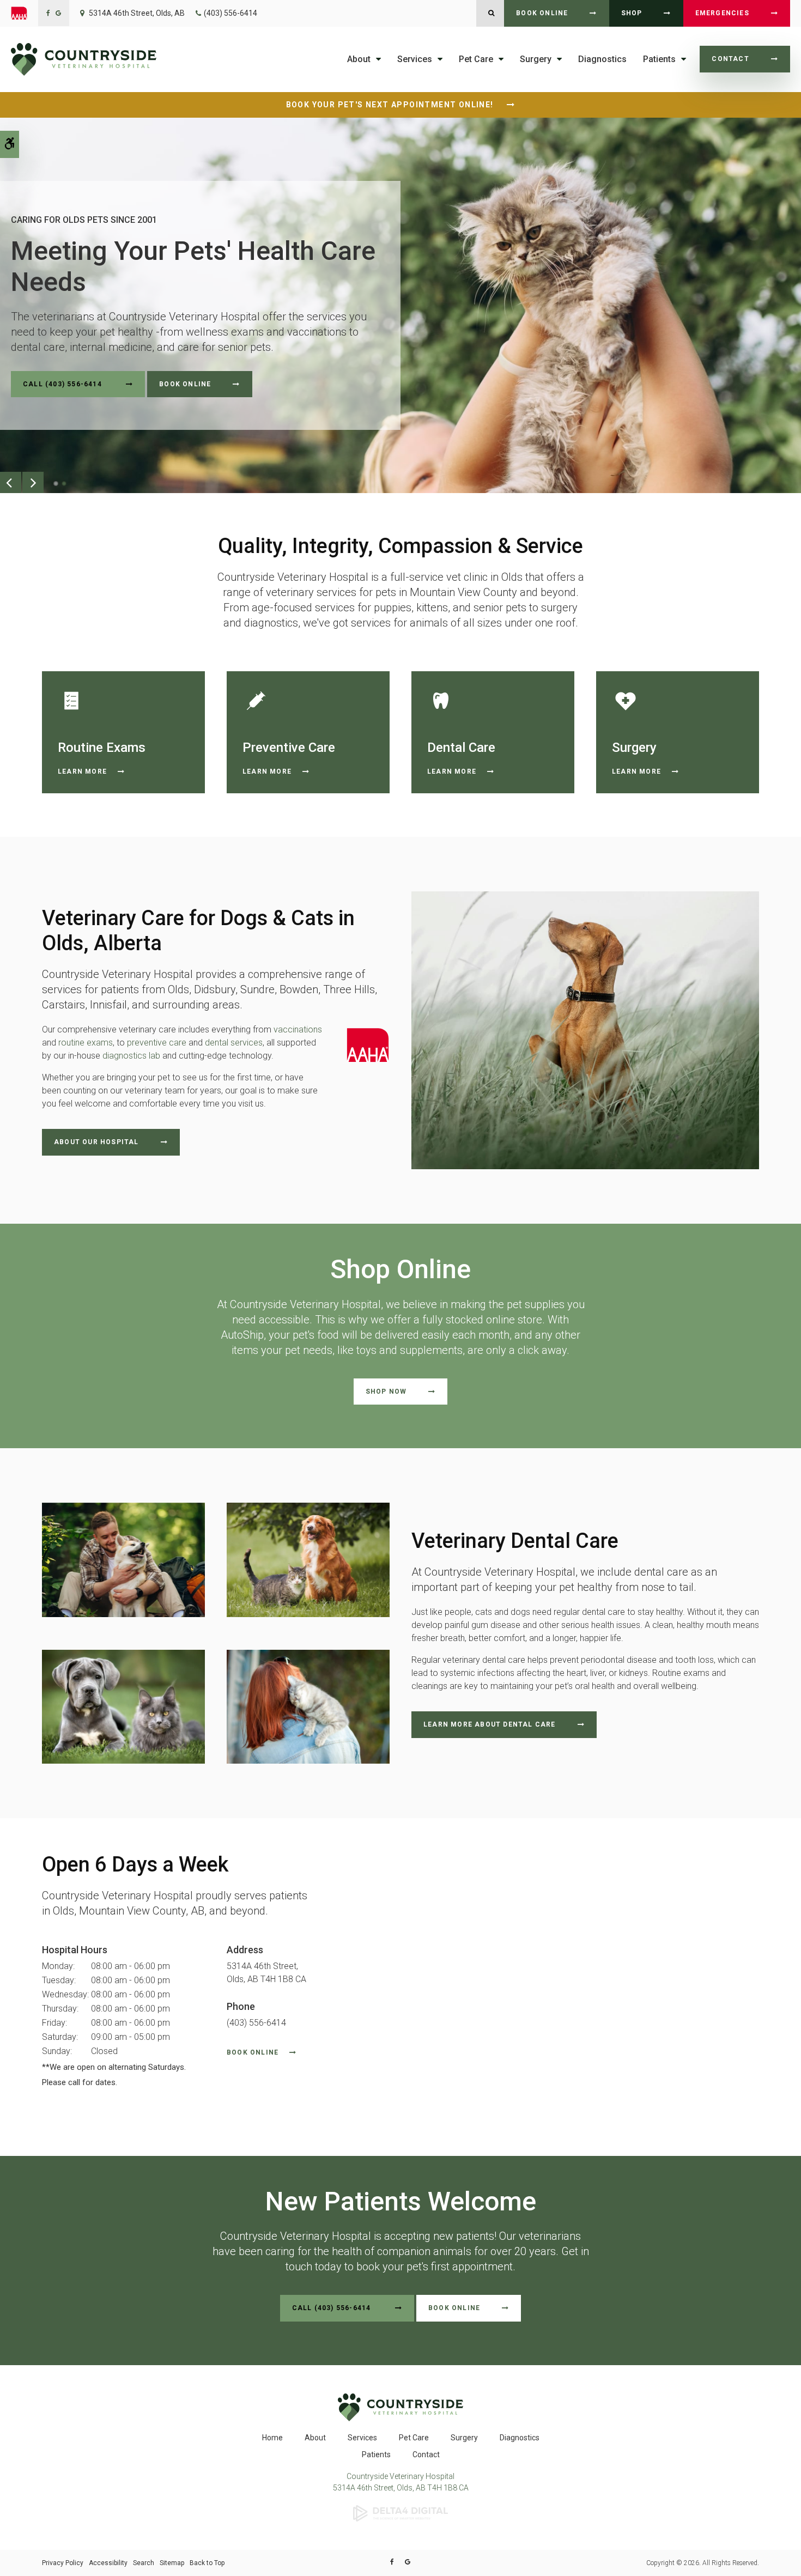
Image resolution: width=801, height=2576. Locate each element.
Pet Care (414, 2438)
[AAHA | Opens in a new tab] (25, 13)
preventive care (157, 1043)
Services (362, 2438)
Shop (632, 13)
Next (33, 482)
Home (272, 2438)
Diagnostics (602, 59)
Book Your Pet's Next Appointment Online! (391, 105)
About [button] (359, 59)
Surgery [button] (536, 59)
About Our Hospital (96, 1142)
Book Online (542, 13)
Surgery (464, 2438)
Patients (376, 2455)
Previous (11, 482)
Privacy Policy (63, 2563)
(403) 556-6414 (230, 13)
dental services (234, 1043)
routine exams (86, 1043)
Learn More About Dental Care (490, 1724)
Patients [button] (659, 59)
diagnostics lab (131, 1056)
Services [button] (415, 59)
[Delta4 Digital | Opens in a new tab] (400, 2513)
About (315, 2438)
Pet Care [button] (476, 59)
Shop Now (386, 1392)
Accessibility (108, 2563)
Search (144, 2563)
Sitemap (172, 2563)
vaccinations (298, 1029)
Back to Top (207, 2563)
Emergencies (722, 13)
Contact (730, 59)
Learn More (82, 771)
